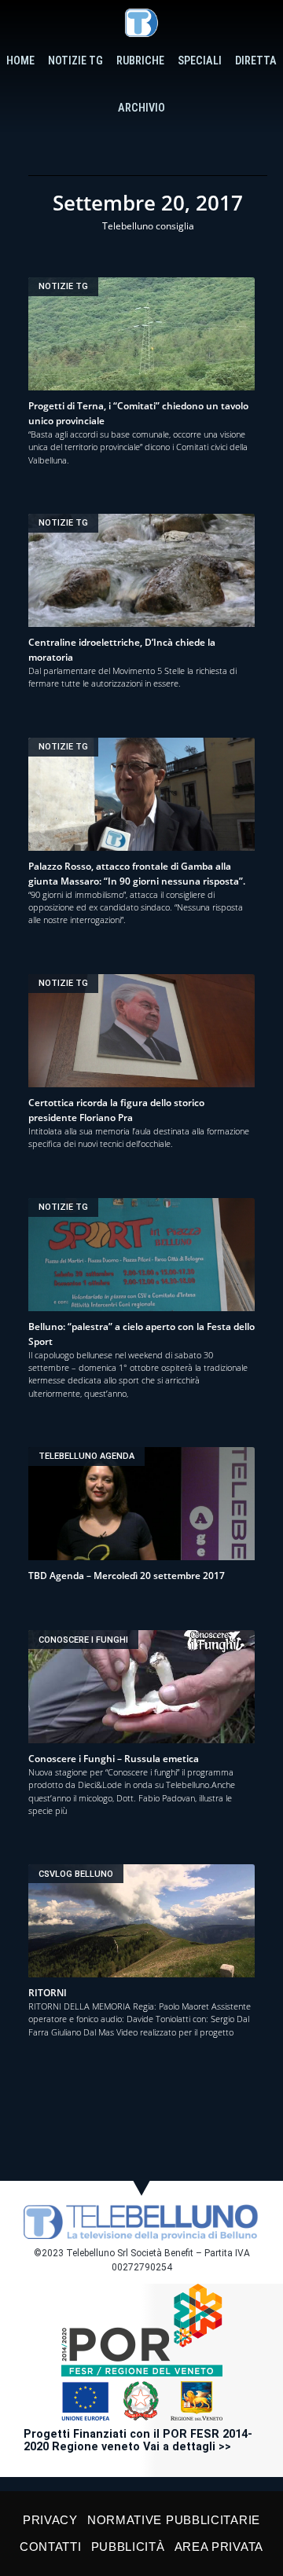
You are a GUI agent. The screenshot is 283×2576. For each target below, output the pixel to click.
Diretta (256, 61)
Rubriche (140, 61)
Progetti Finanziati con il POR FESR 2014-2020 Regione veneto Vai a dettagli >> (138, 2440)
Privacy (50, 2520)
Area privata (219, 2547)
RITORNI (48, 1993)
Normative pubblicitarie (174, 2520)
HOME (20, 61)
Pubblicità (128, 2547)
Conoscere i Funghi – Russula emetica (114, 1759)
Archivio (141, 108)
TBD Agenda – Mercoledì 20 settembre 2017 (127, 1576)
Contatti (51, 2547)
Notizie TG (75, 61)
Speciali (200, 61)
